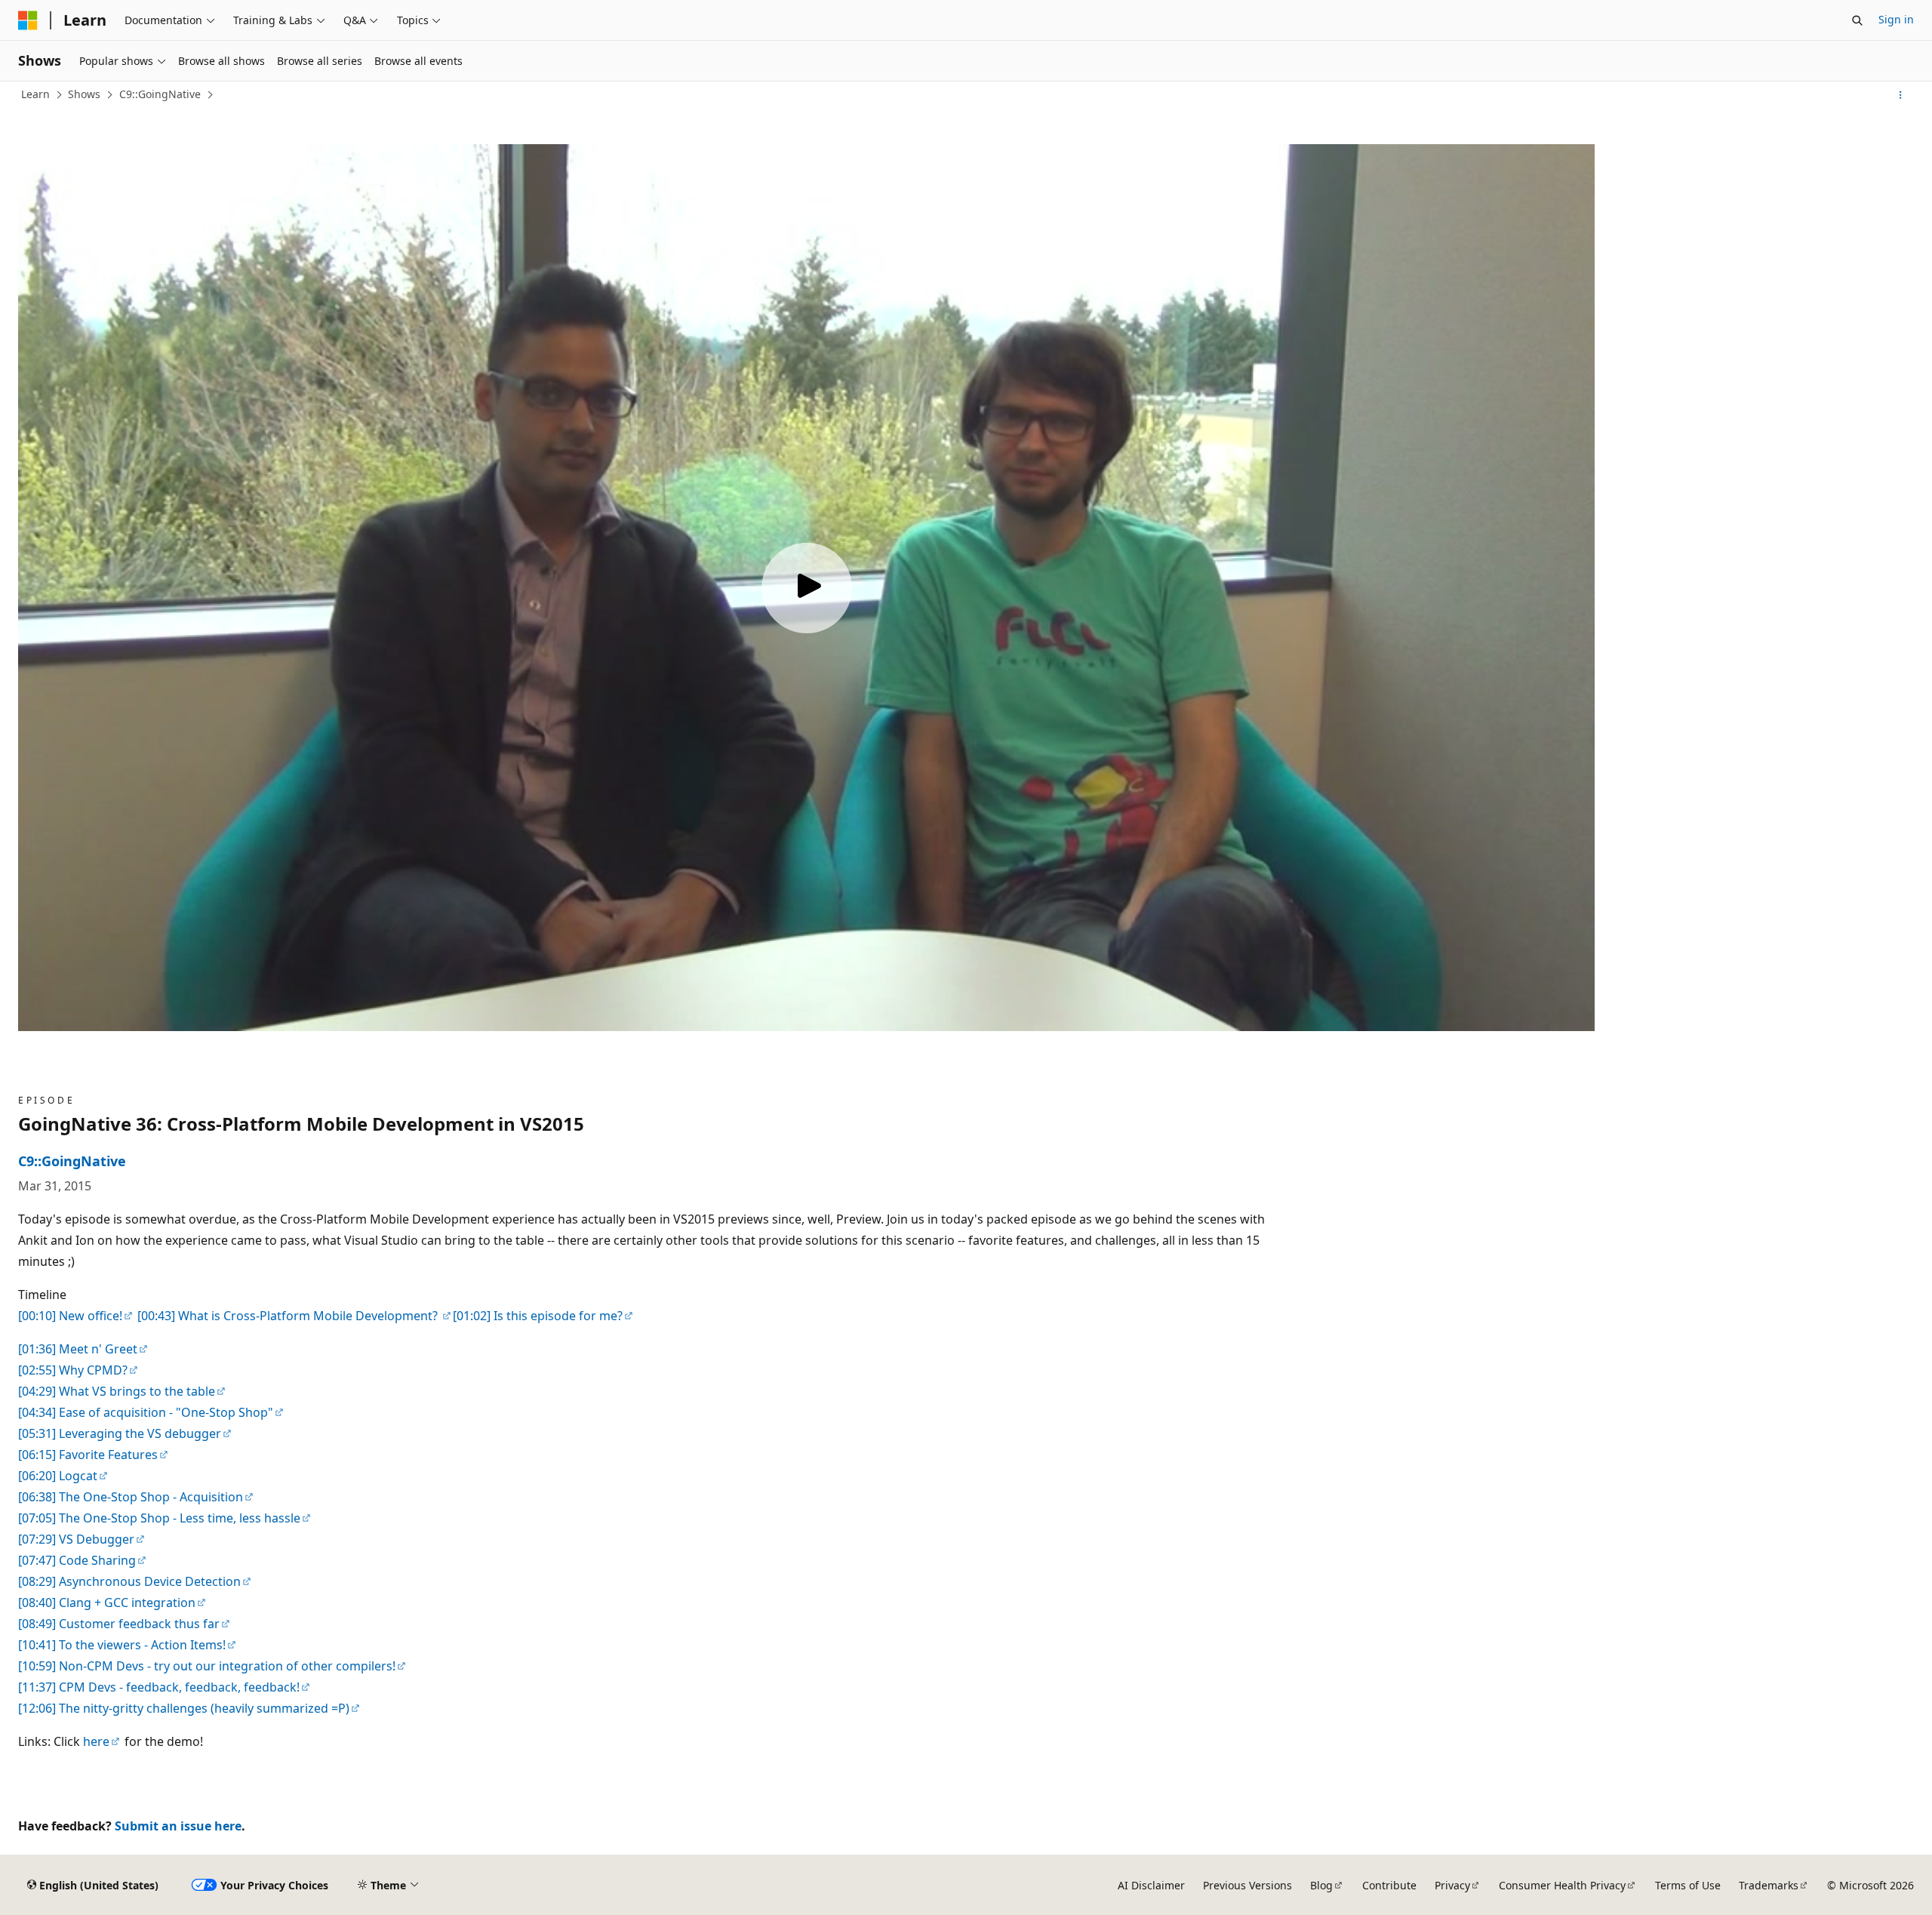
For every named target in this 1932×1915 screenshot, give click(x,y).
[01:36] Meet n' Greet (78, 1349)
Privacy (1452, 1885)
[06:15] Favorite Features (88, 1455)
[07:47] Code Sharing (77, 1560)
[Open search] (1857, 20)
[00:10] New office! (70, 1316)
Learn (35, 94)
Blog (1321, 1885)
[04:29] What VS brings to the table (117, 1391)
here (96, 1741)
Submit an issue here (178, 1826)
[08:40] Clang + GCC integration (107, 1603)
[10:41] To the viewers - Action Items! (122, 1645)
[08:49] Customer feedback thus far (119, 1624)
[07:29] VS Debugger (76, 1539)
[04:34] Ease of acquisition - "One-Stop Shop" (146, 1412)
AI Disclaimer (1151, 1885)
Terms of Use (1688, 1885)
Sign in (1896, 19)
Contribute (1389, 1885)
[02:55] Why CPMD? (73, 1370)
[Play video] (807, 588)
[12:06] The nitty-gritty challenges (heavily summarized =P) (184, 1708)
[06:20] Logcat (58, 1476)
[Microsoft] (28, 20)
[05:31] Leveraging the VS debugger (120, 1433)
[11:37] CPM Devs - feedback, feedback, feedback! (159, 1687)
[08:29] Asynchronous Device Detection (129, 1581)
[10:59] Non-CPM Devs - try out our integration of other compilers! (207, 1666)
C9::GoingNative (160, 94)
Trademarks (1769, 1885)
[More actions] (1901, 95)
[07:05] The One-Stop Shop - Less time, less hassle (159, 1518)
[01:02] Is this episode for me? (538, 1316)
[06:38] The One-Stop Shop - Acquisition (131, 1497)
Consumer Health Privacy (1562, 1885)
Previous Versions (1247, 1885)
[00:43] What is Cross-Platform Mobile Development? (288, 1316)
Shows (84, 94)
